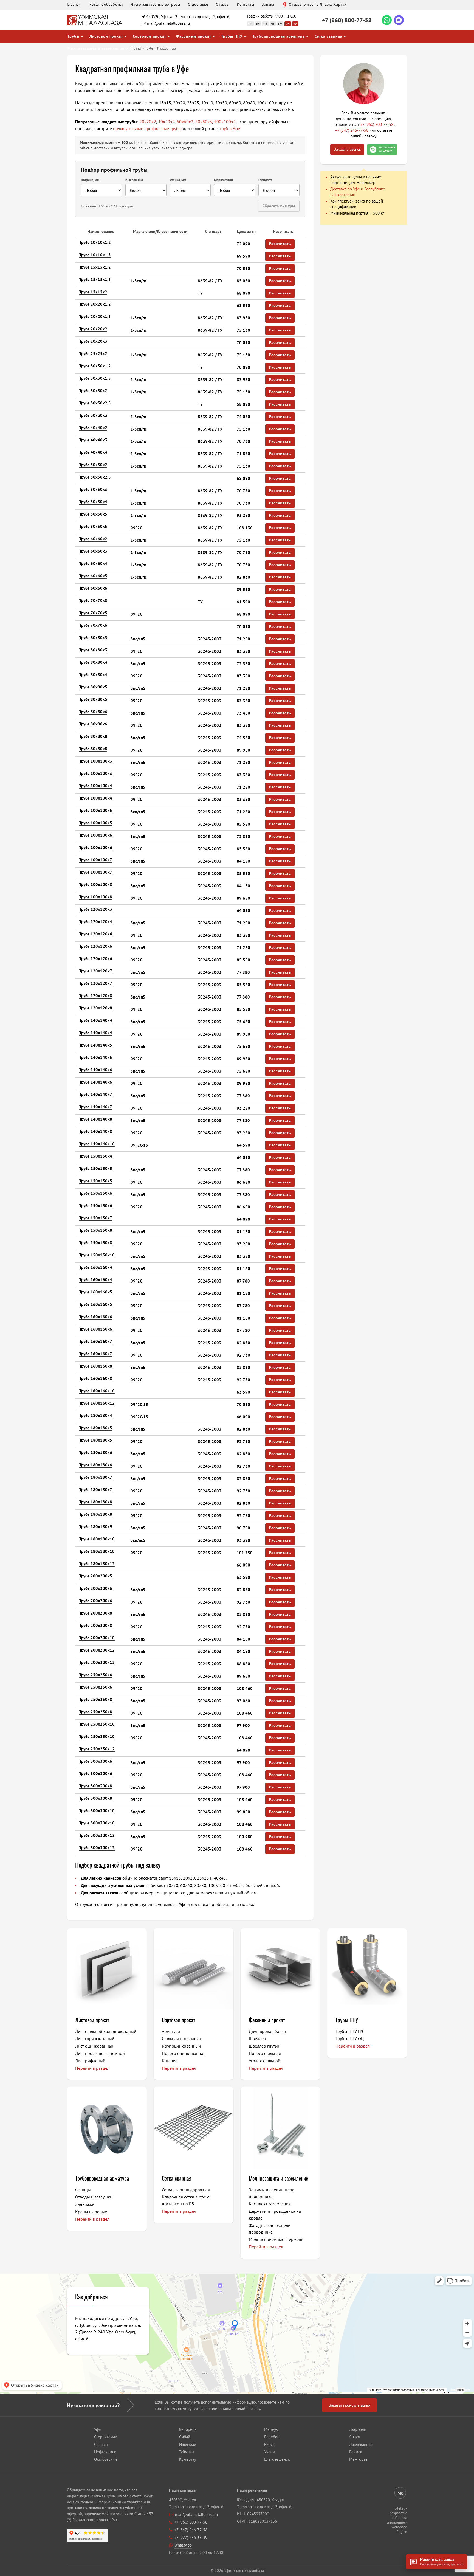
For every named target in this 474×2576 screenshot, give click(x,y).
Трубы (74, 36)
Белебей (272, 2437)
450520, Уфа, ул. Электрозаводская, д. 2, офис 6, (188, 17)
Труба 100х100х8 (96, 885)
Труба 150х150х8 (96, 1230)
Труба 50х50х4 (93, 502)
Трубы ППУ (232, 36)
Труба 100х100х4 (96, 786)
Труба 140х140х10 (97, 1144)
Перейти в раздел (92, 2068)
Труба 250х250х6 (96, 1675)
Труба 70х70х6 (93, 625)
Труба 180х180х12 (97, 1564)
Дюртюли (358, 2429)
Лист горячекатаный (95, 2038)
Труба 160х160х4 (96, 1267)
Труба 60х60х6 (93, 588)
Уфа (97, 2429)
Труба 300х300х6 (96, 1761)
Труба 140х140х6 (96, 1070)
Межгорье (358, 2459)
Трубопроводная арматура (279, 36)
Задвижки (85, 2204)
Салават (101, 2444)
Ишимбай (188, 2444)
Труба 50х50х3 (93, 489)
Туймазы (187, 2452)
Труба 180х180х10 (97, 1539)
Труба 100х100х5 (96, 810)
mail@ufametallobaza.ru (168, 23)
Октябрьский (105, 2459)
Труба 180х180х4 (96, 1415)
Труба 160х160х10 (97, 1391)
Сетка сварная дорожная (186, 2190)
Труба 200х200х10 (97, 1638)
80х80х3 (204, 122)
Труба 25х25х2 (93, 354)
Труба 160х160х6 (96, 1317)
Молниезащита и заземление (278, 2178)
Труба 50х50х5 (93, 514)
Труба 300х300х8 (96, 1786)
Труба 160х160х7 (96, 1341)
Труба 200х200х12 (97, 1650)
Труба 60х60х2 (93, 539)
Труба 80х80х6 (93, 712)
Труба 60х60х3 (93, 551)
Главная (74, 4)
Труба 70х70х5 (93, 613)
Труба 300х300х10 (97, 1811)
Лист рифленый (90, 2061)
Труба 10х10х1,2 (95, 242)
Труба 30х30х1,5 (95, 378)
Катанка (170, 2061)
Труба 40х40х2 (93, 428)
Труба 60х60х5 (93, 576)
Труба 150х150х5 (96, 1169)
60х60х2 (185, 122)
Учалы (270, 2452)
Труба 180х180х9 (96, 1527)
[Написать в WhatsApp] (387, 20)
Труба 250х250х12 (97, 1749)
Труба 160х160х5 (96, 1292)
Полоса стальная (265, 2053)
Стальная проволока (181, 2038)
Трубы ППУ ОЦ (350, 2038)
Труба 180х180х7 (96, 1477)
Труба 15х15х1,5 (95, 279)
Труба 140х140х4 (96, 1020)
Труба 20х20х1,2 (95, 304)
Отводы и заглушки (94, 2197)
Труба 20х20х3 (93, 341)
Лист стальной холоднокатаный (106, 2031)
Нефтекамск (105, 2452)
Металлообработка (106, 4)
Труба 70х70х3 (93, 601)
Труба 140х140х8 (96, 1119)
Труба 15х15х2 (93, 292)
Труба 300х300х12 (97, 1835)
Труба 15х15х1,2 (95, 267)
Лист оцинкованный (95, 2046)
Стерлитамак (105, 2437)
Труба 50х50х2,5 (95, 477)
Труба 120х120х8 (96, 996)
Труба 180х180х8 (96, 1502)
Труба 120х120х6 (96, 946)
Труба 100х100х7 (96, 860)
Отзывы (223, 4)
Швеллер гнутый (265, 2046)
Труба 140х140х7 (96, 1094)
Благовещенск (277, 2459)
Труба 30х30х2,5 (95, 403)
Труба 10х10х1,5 (95, 255)
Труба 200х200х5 (96, 1576)
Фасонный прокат (194, 36)
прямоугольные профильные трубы (147, 128)
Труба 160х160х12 (97, 1403)
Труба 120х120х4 (96, 922)
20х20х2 (148, 122)
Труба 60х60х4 (93, 563)
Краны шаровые (91, 2212)
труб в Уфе (230, 128)
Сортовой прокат (149, 36)
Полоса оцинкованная (184, 2053)
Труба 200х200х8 (96, 1613)
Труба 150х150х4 (96, 1156)
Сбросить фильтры (279, 206)
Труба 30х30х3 (93, 415)
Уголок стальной (265, 2061)
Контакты (246, 4)
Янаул (355, 2437)
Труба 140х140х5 (96, 1045)
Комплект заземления (270, 2204)
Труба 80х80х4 (93, 662)
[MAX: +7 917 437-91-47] (399, 20)
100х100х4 (225, 122)
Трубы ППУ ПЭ (349, 2031)
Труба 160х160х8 (96, 1366)
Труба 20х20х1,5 (95, 317)
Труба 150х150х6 (96, 1193)
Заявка (268, 4)
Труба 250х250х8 (96, 1699)
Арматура (171, 2031)
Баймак (356, 2452)
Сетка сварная (328, 36)
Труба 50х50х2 (93, 465)
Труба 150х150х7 (96, 1218)
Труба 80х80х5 (93, 687)
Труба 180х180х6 (96, 1452)
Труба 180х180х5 (96, 1428)
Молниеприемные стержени (276, 2239)
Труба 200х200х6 (96, 1588)
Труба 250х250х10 (97, 1724)
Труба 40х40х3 (93, 440)
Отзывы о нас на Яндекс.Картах (318, 4)
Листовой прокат (106, 36)
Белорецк (188, 2429)
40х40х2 (166, 122)
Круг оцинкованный (181, 2046)
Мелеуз (271, 2429)
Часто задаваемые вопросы (156, 4)
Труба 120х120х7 (96, 971)
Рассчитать (280, 244)
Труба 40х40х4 (93, 452)
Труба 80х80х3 (93, 638)
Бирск (269, 2444)
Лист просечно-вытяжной (100, 2053)
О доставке (198, 4)
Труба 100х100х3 (96, 761)
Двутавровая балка (267, 2031)
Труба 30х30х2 (93, 391)
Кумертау (188, 2459)
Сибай (185, 2437)
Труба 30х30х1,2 (95, 366)
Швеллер (257, 2038)
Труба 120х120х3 (96, 909)
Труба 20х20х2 (93, 329)
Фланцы (83, 2190)
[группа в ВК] (400, 2493)
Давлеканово (361, 2444)
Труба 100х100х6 (96, 835)
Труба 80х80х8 (93, 736)
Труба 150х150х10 (97, 1255)
